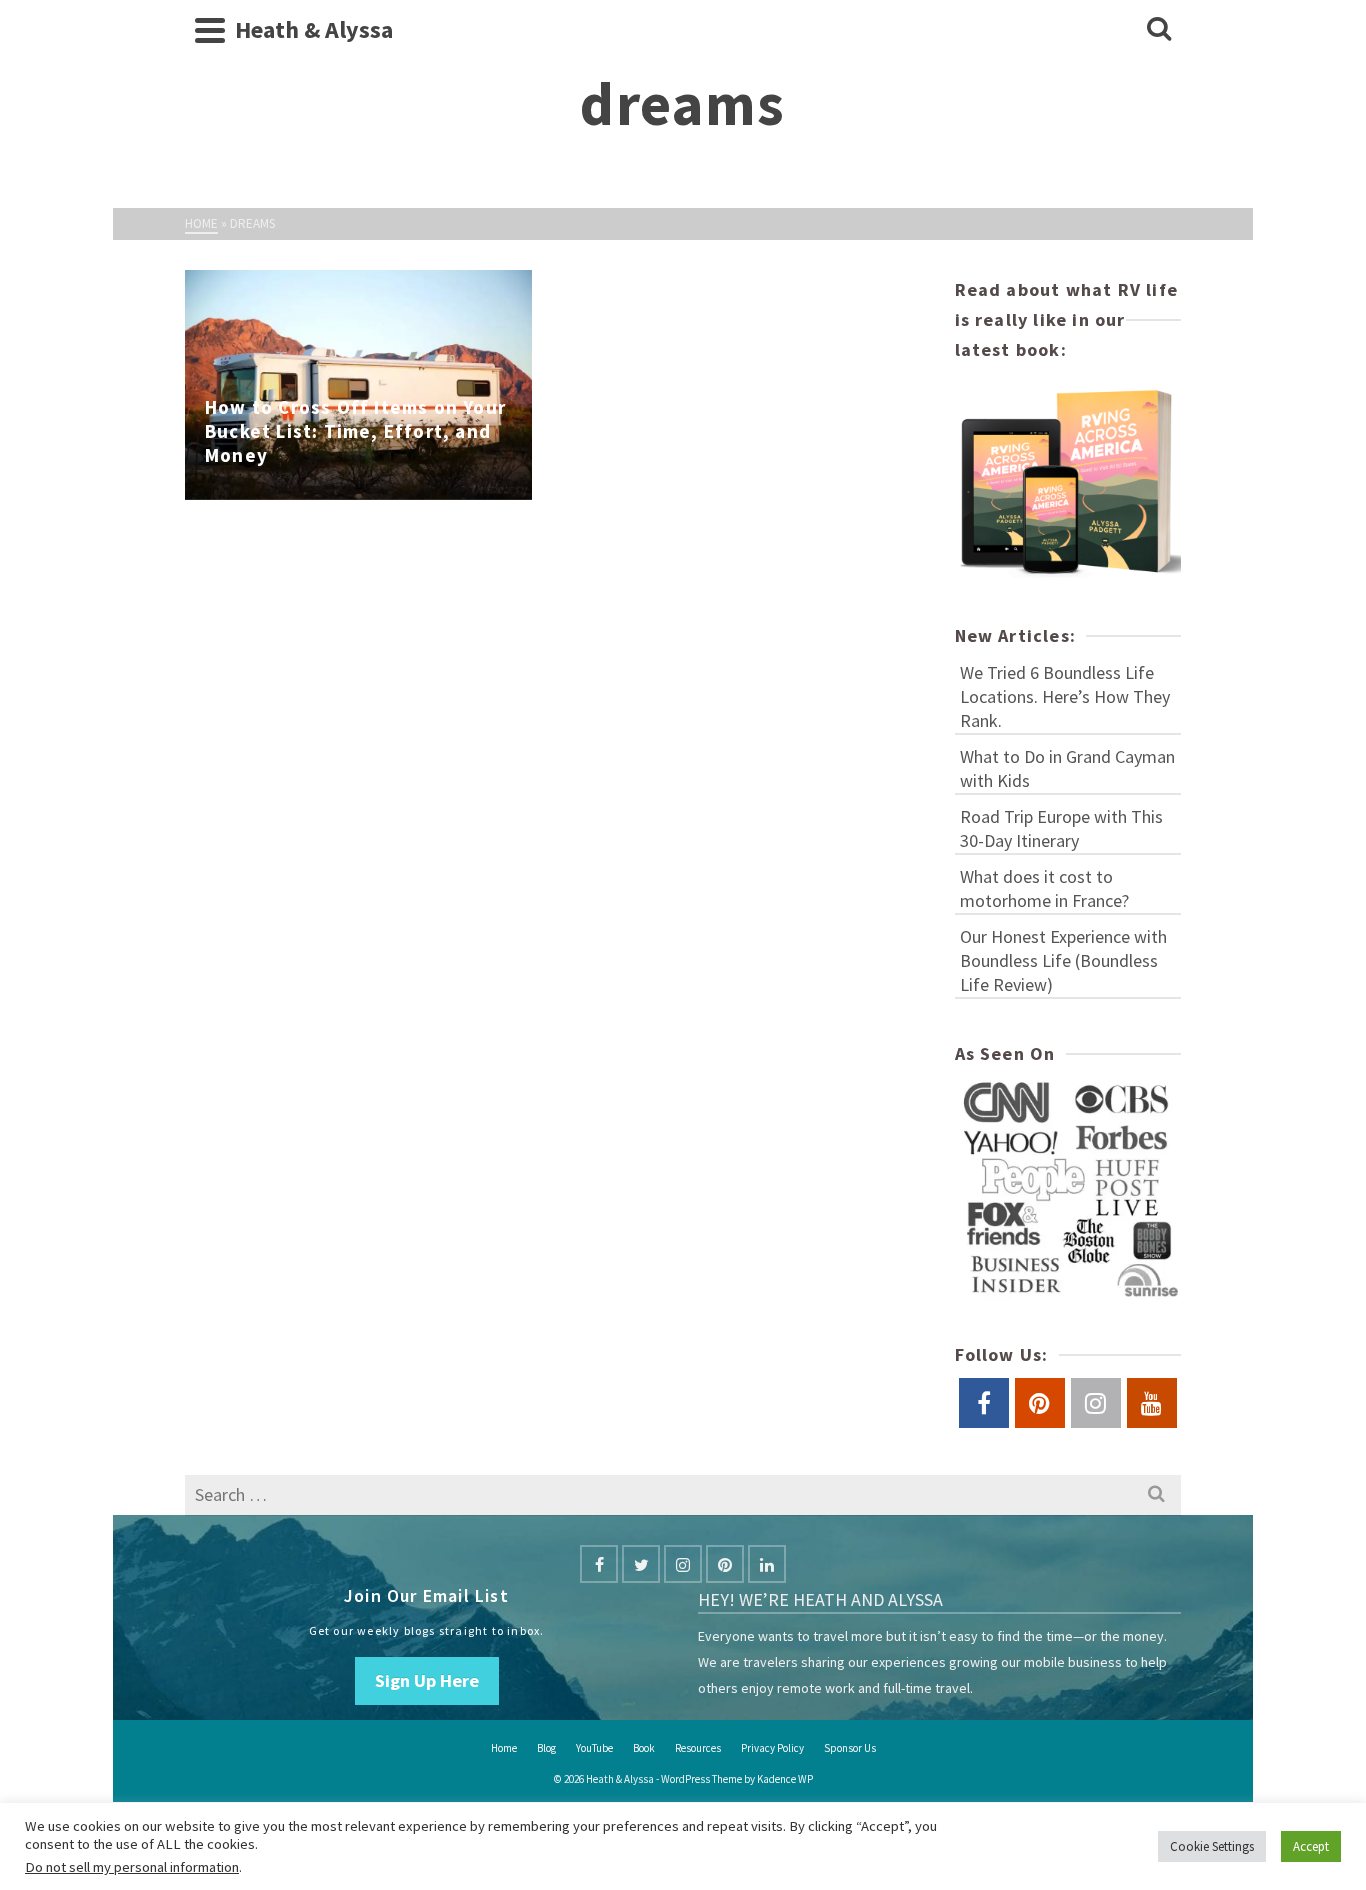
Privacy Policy (772, 1748)
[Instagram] (683, 1564)
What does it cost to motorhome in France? (1044, 888)
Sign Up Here (427, 1680)
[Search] (1159, 30)
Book (644, 1748)
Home (504, 1748)
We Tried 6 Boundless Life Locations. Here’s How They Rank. (1065, 696)
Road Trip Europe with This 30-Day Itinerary (1061, 828)
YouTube (594, 1748)
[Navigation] (210, 30)
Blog (546, 1748)
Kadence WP (785, 1779)
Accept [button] (1311, 1846)
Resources (698, 1748)
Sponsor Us (850, 1748)
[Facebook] (599, 1564)
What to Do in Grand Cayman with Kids (1067, 768)
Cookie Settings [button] (1212, 1846)
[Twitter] (641, 1564)
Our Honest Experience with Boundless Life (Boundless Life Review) (1063, 960)
